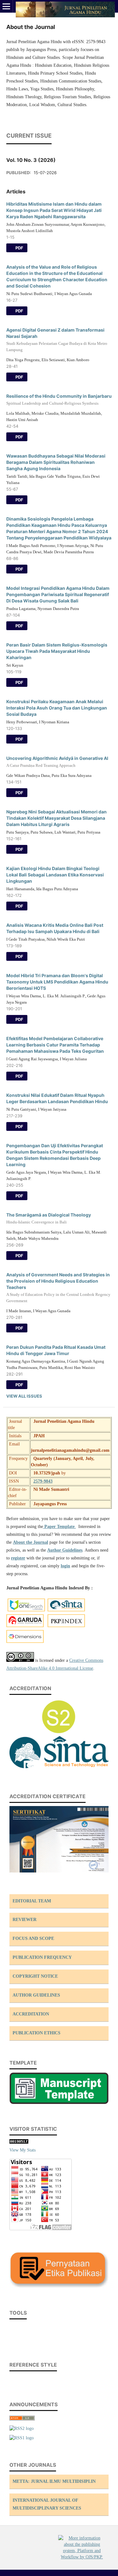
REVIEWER (25, 1920)
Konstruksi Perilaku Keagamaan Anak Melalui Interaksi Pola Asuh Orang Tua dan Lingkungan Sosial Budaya (57, 708)
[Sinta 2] (59, 1770)
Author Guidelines (65, 1550)
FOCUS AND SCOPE (33, 1938)
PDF (19, 248)
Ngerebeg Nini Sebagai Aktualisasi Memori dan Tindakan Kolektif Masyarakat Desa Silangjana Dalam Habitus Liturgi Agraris (56, 818)
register (18, 1558)
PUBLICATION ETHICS (37, 2033)
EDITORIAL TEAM (32, 1901)
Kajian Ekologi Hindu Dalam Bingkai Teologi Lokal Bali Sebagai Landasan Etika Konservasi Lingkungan (55, 875)
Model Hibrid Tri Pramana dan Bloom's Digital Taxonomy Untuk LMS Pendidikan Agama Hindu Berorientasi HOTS (57, 982)
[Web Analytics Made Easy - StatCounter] (19, 2142)
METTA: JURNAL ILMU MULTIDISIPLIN (54, 2481)
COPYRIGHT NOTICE (35, 1976)
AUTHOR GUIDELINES (36, 1995)
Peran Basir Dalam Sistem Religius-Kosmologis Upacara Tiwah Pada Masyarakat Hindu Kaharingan (57, 651)
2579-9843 (43, 1481)
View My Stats (22, 2150)
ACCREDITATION (31, 2014)
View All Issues (24, 1396)
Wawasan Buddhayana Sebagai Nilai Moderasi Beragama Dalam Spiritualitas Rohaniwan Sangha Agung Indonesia (56, 462)
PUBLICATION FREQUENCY (42, 1957)
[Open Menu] (6, 6)
